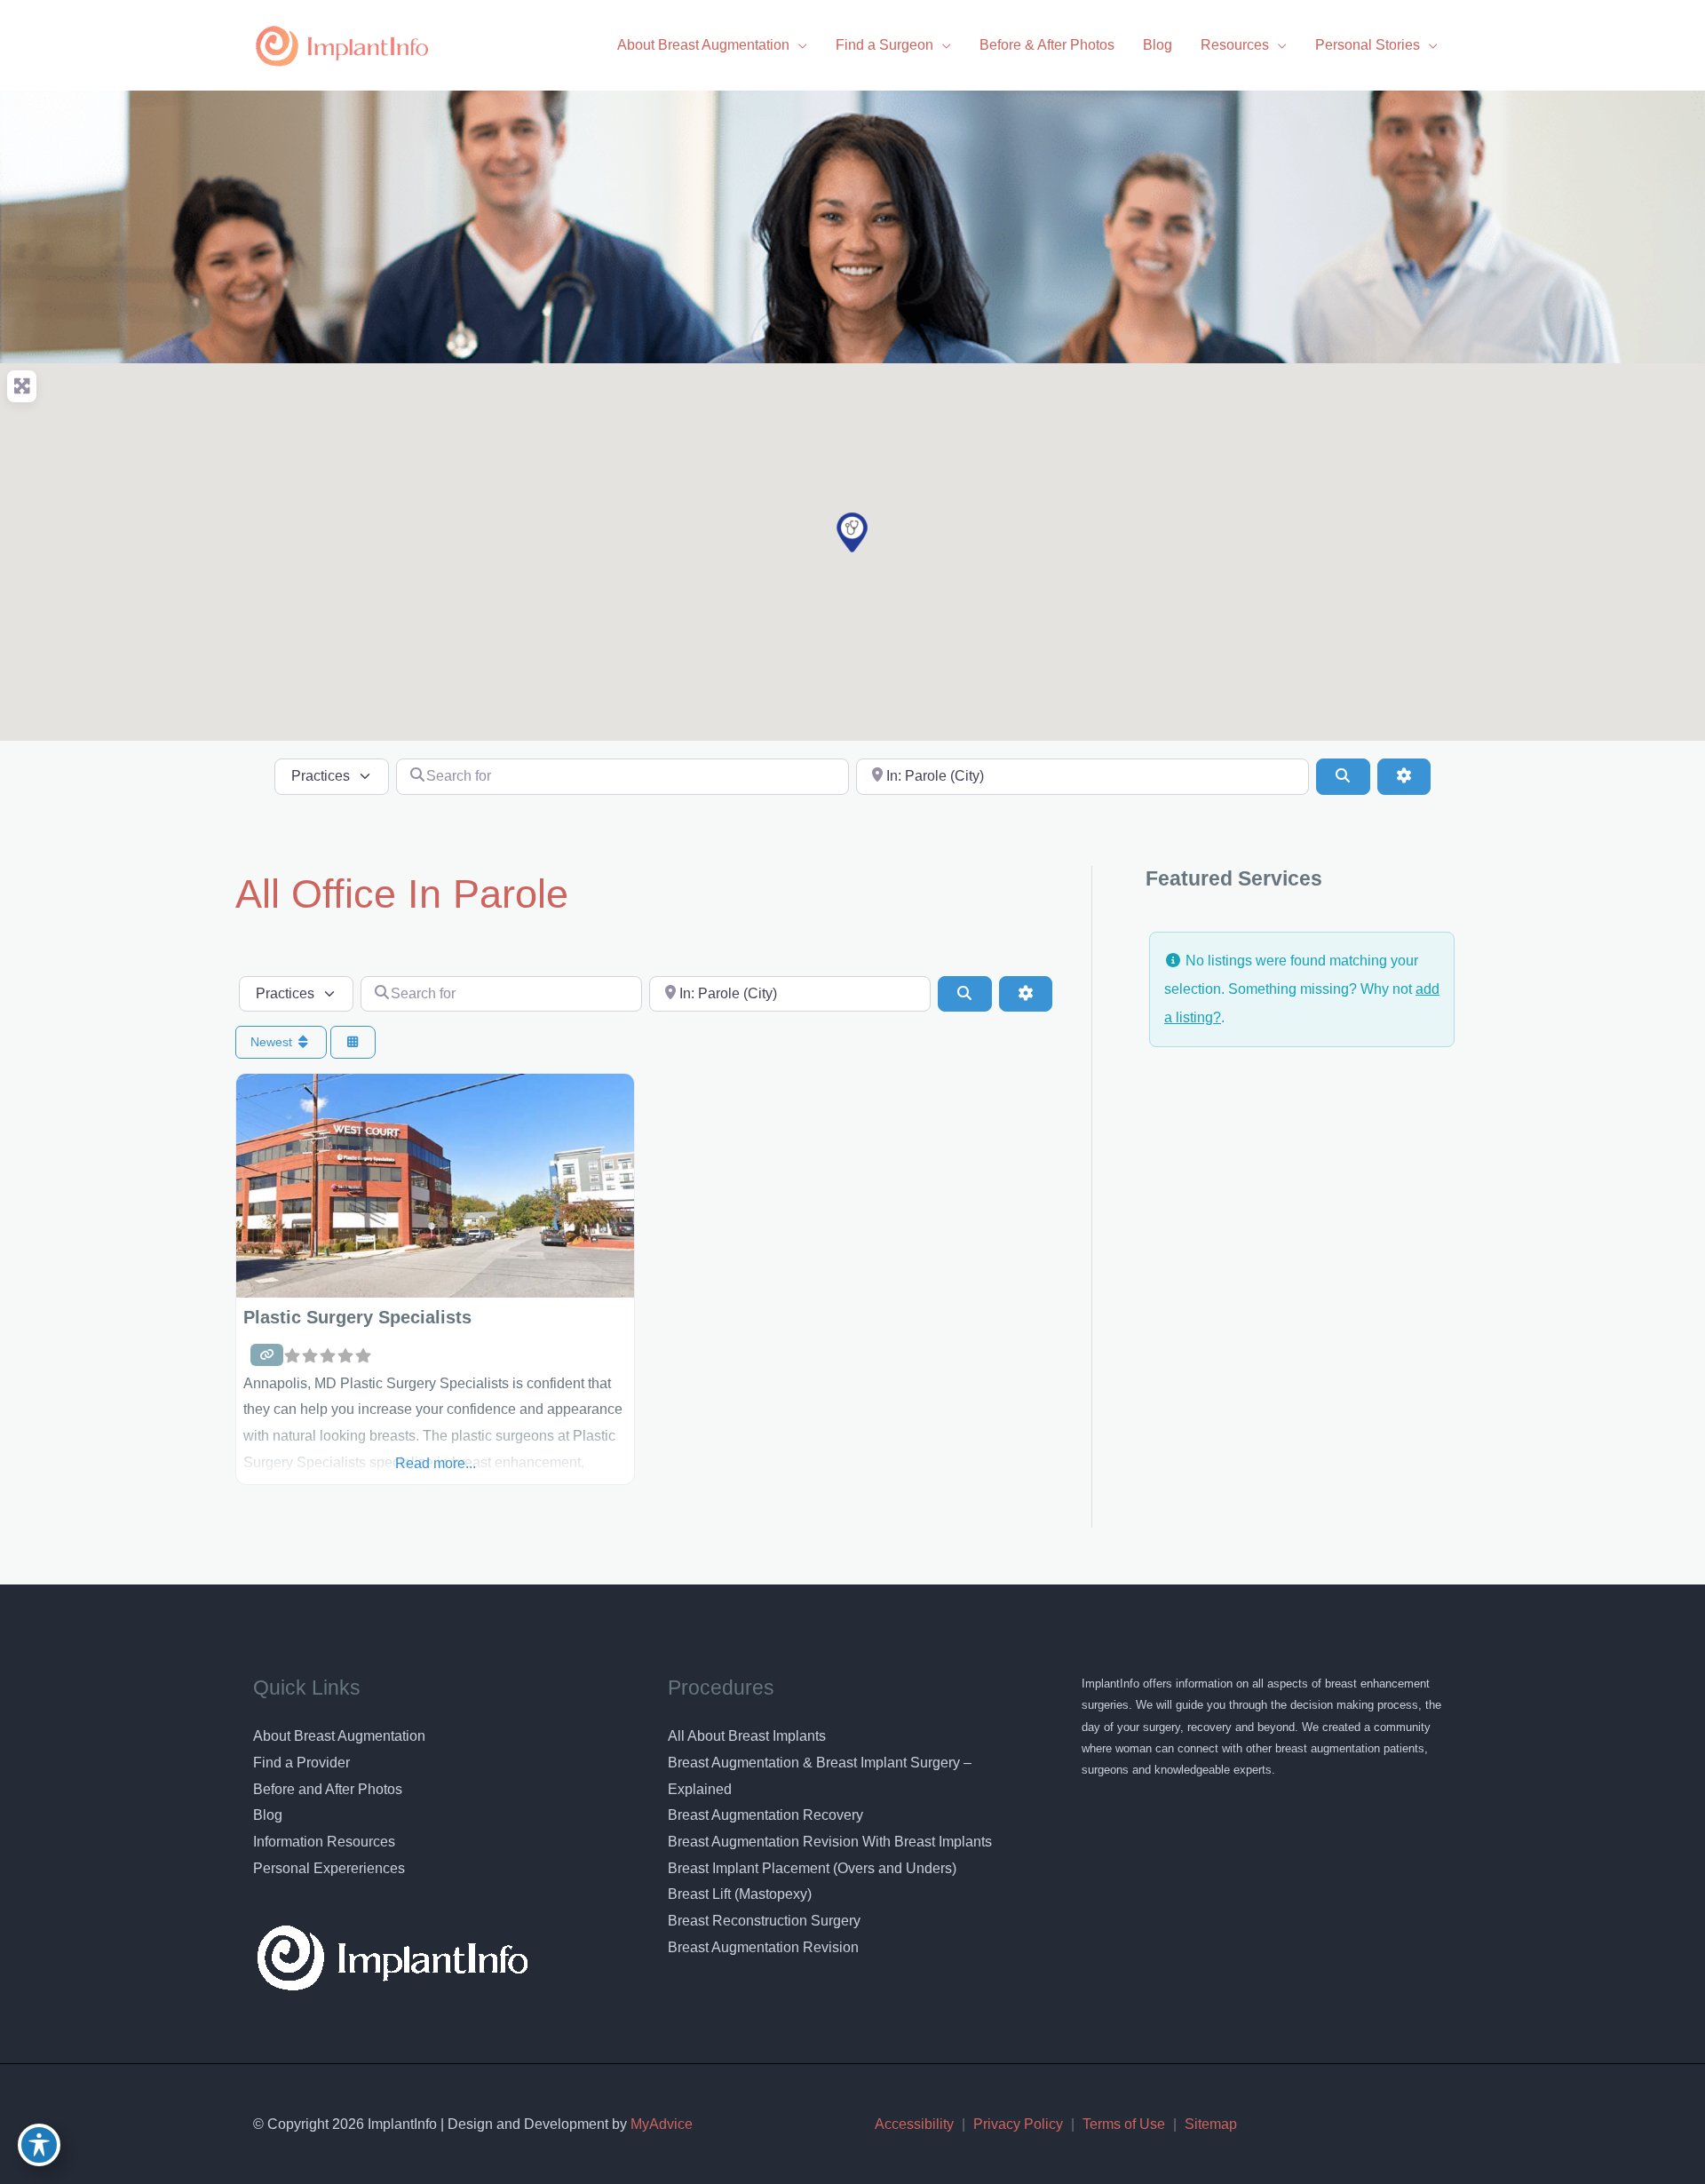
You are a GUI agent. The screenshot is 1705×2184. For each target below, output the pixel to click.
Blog (268, 1815)
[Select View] (353, 1042)
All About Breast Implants (747, 1736)
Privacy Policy (1018, 2124)
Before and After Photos (328, 1789)
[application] (798, 45)
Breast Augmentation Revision (763, 1947)
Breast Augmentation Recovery (765, 1815)
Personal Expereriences (329, 1868)
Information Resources (324, 1842)
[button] (852, 532)
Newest (273, 1042)
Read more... (436, 1463)
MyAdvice (660, 2124)
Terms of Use (1124, 2124)
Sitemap (1211, 2124)
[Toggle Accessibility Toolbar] (39, 2145)
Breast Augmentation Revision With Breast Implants (830, 1842)
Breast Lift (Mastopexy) (740, 1894)
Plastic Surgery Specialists (357, 1317)
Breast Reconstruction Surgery (764, 1921)
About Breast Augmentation (339, 1736)
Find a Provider (301, 1763)
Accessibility (914, 2124)
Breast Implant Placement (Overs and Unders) (812, 1868)
